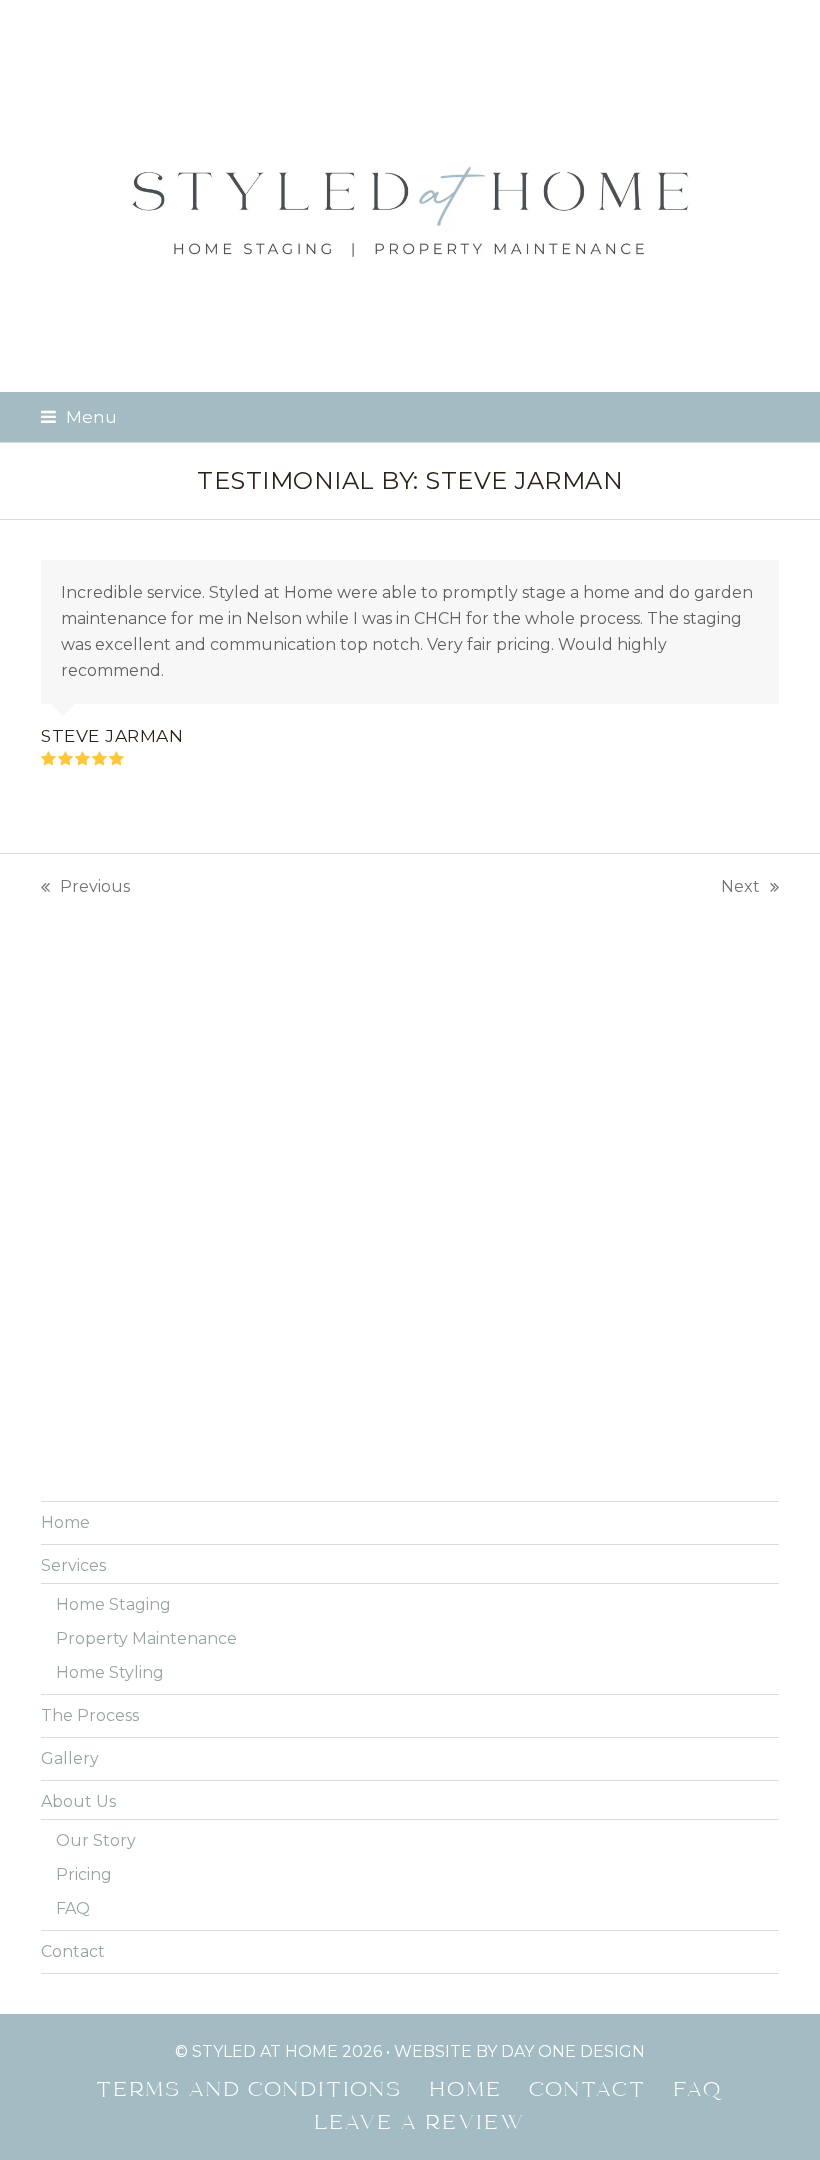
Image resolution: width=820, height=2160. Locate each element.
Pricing (84, 1874)
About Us (78, 1801)
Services (73, 1565)
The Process (90, 1715)
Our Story (96, 1840)
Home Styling (110, 1672)
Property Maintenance (146, 1638)
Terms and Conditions (250, 2091)
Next (740, 888)
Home (65, 1522)
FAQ (73, 1908)
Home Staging (113, 1604)
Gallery (70, 1758)
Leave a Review (420, 2124)
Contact (73, 1951)
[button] (79, 416)
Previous (85, 888)
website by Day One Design (519, 2051)
